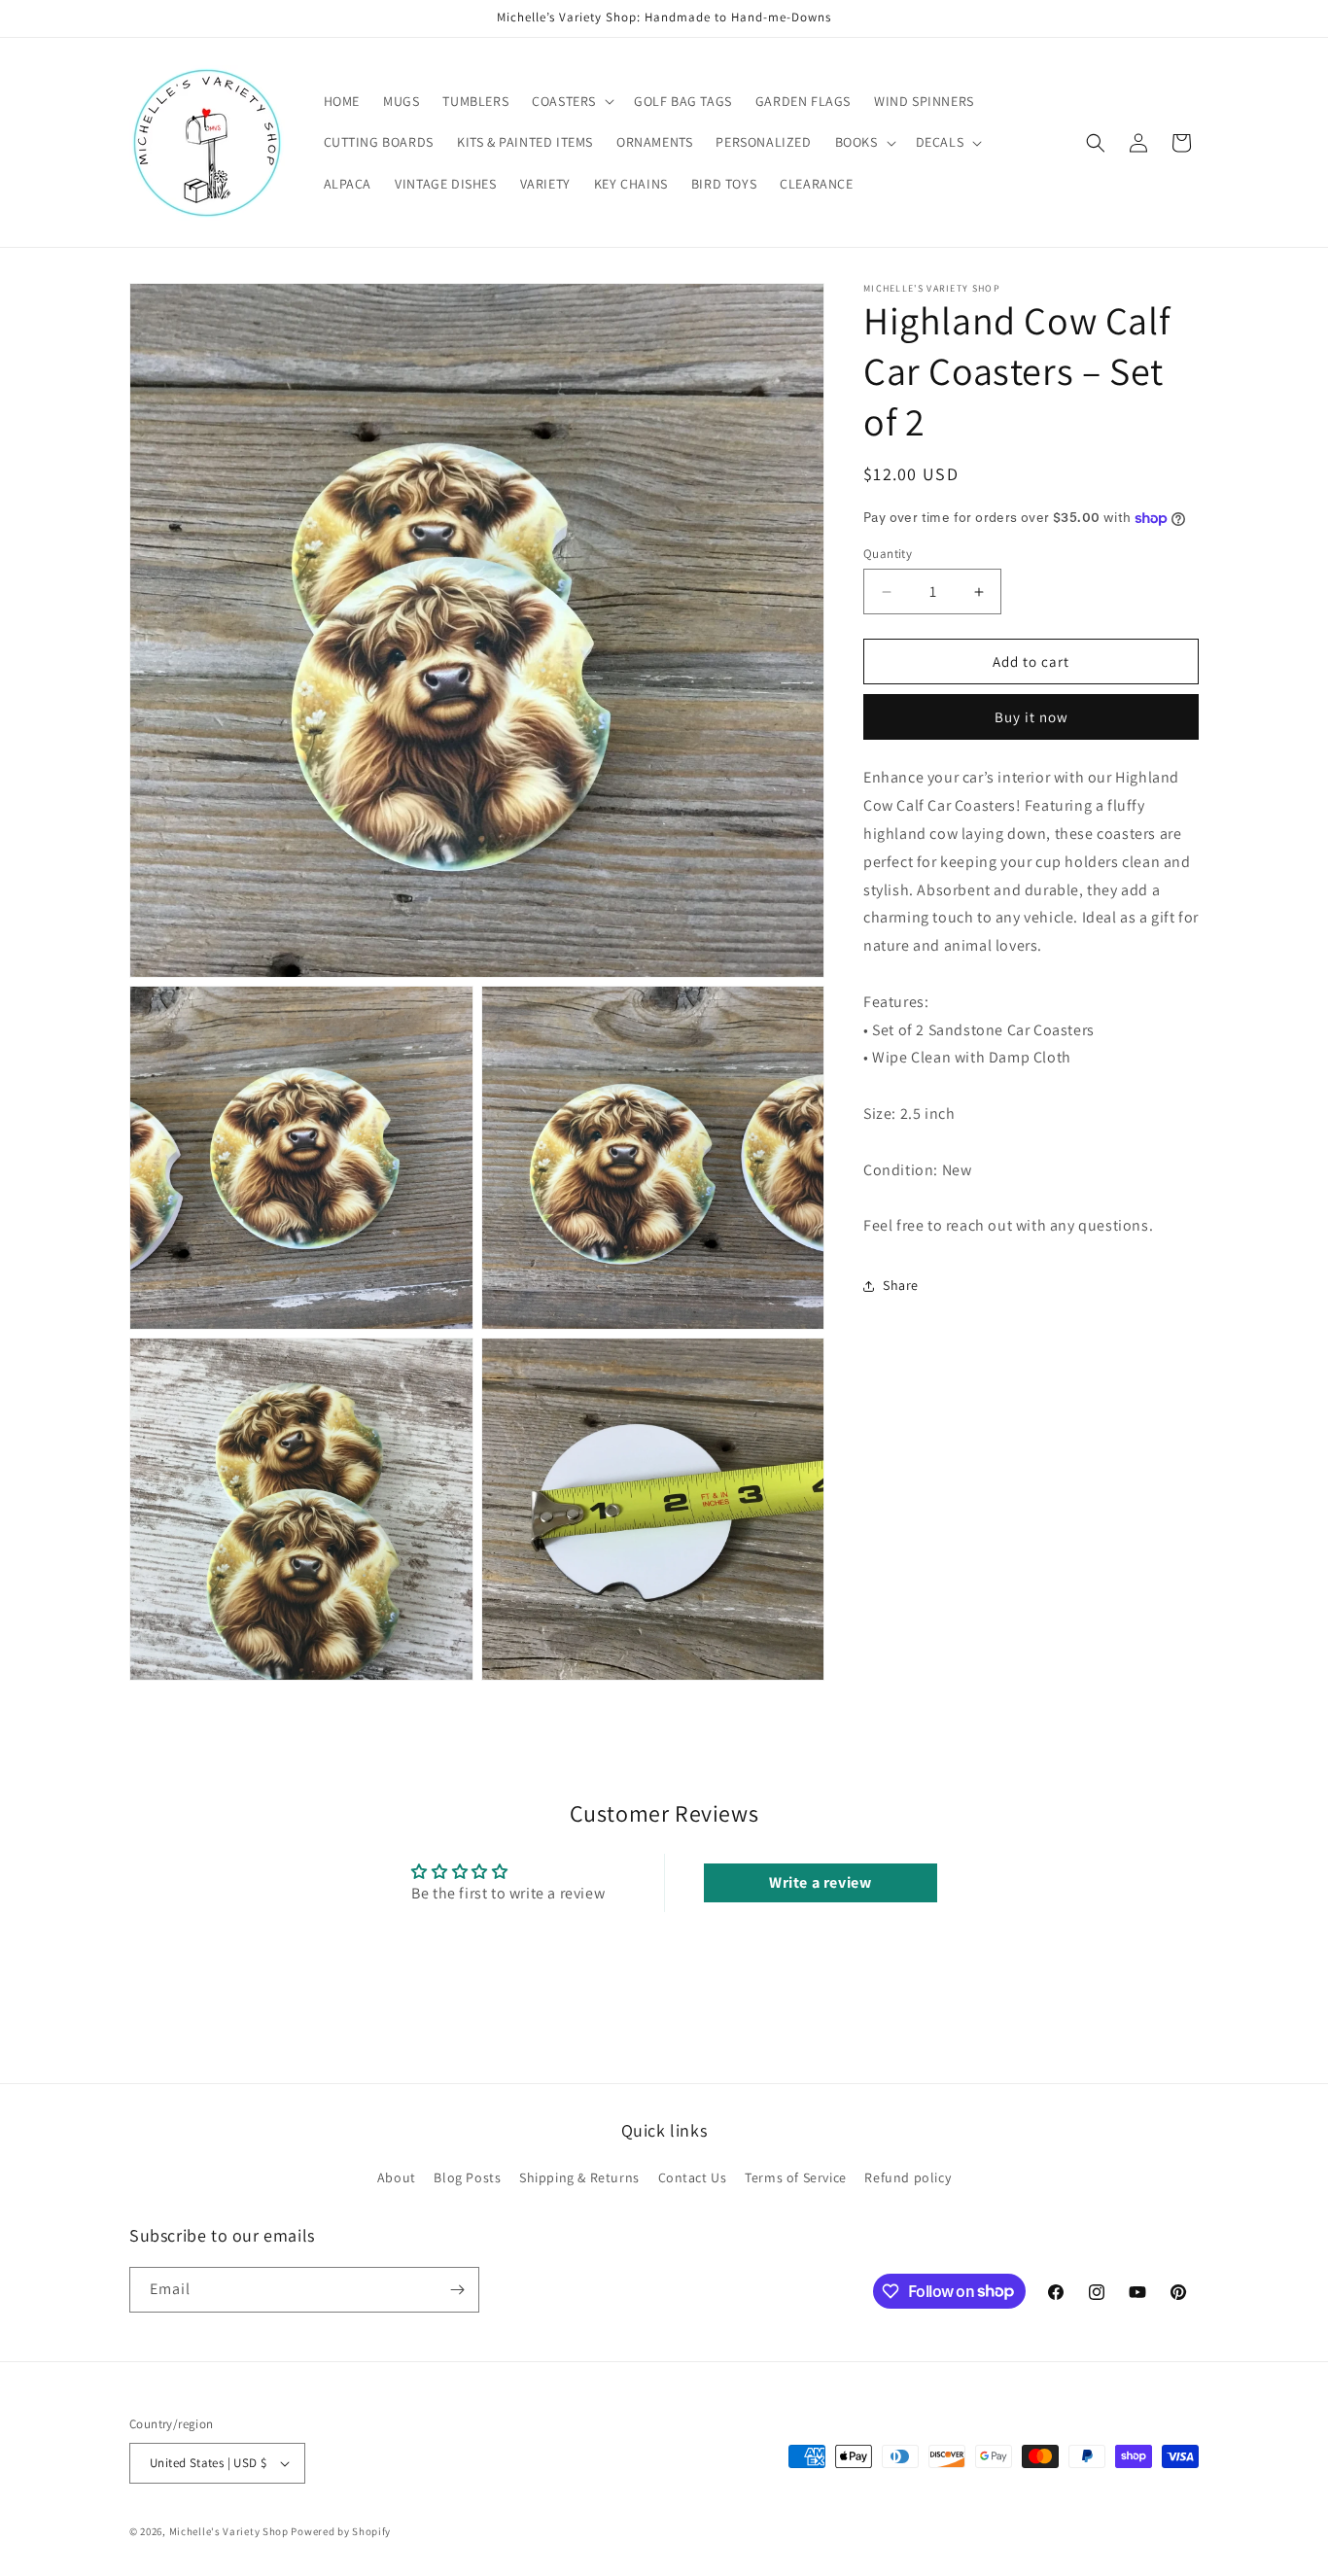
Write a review (820, 1882)
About (397, 2177)
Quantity (888, 554)
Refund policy (908, 2177)
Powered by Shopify (341, 2531)
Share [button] (901, 1286)
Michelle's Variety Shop (229, 2531)
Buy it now (1031, 718)
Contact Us (693, 2177)
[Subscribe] (457, 2290)
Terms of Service (796, 2177)
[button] (571, 101)
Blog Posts (467, 2177)
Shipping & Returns (579, 2177)
